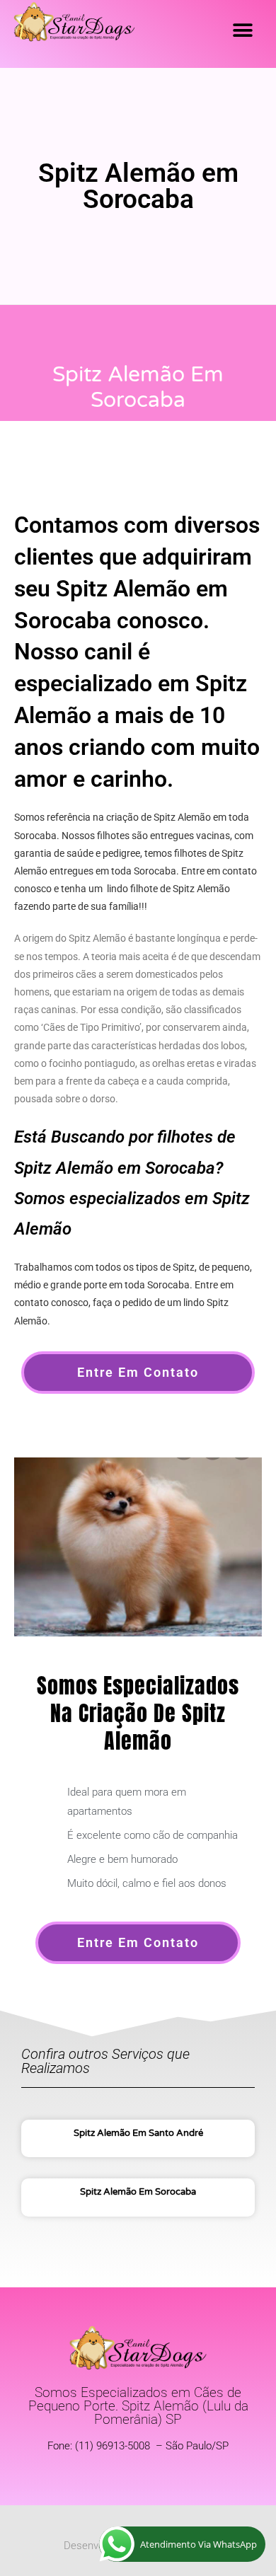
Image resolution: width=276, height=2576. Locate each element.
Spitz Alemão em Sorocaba (138, 2192)
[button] (242, 30)
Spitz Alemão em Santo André (138, 2133)
